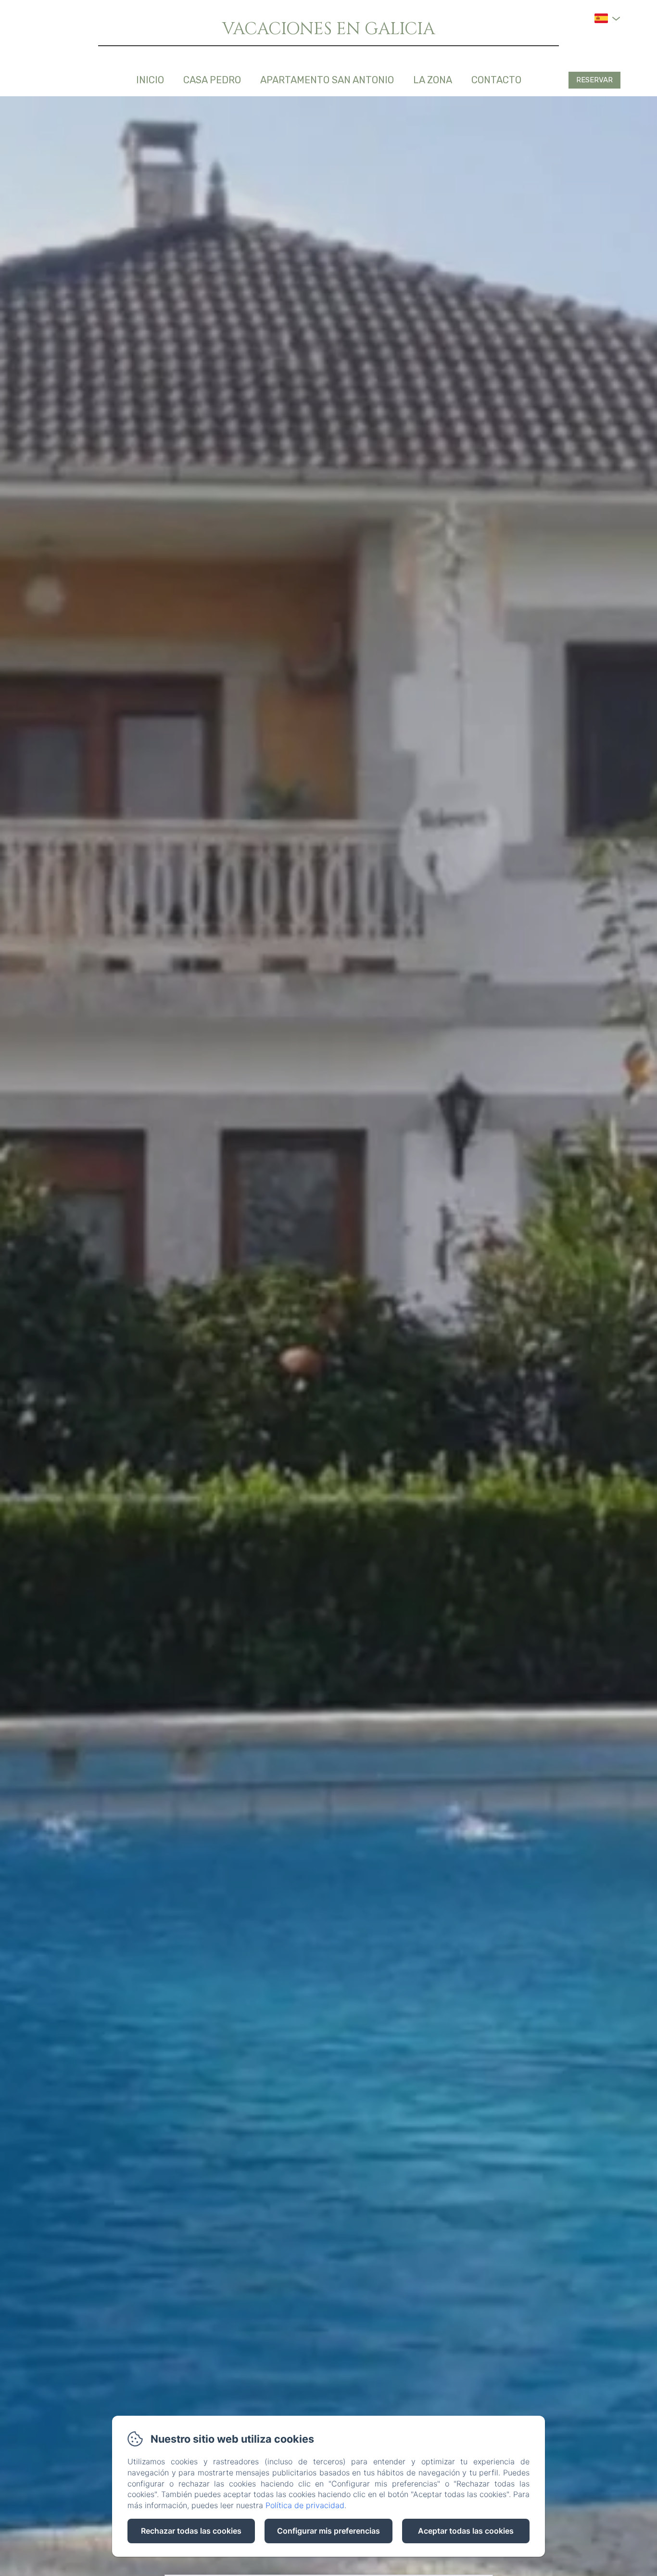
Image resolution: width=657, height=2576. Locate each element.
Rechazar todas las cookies (191, 2531)
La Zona (433, 80)
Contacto (496, 80)
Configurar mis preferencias (328, 2531)
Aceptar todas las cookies (466, 2531)
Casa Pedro (212, 80)
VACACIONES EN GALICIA (328, 29)
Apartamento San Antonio (327, 80)
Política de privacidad (305, 2505)
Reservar (594, 80)
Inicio (150, 80)
